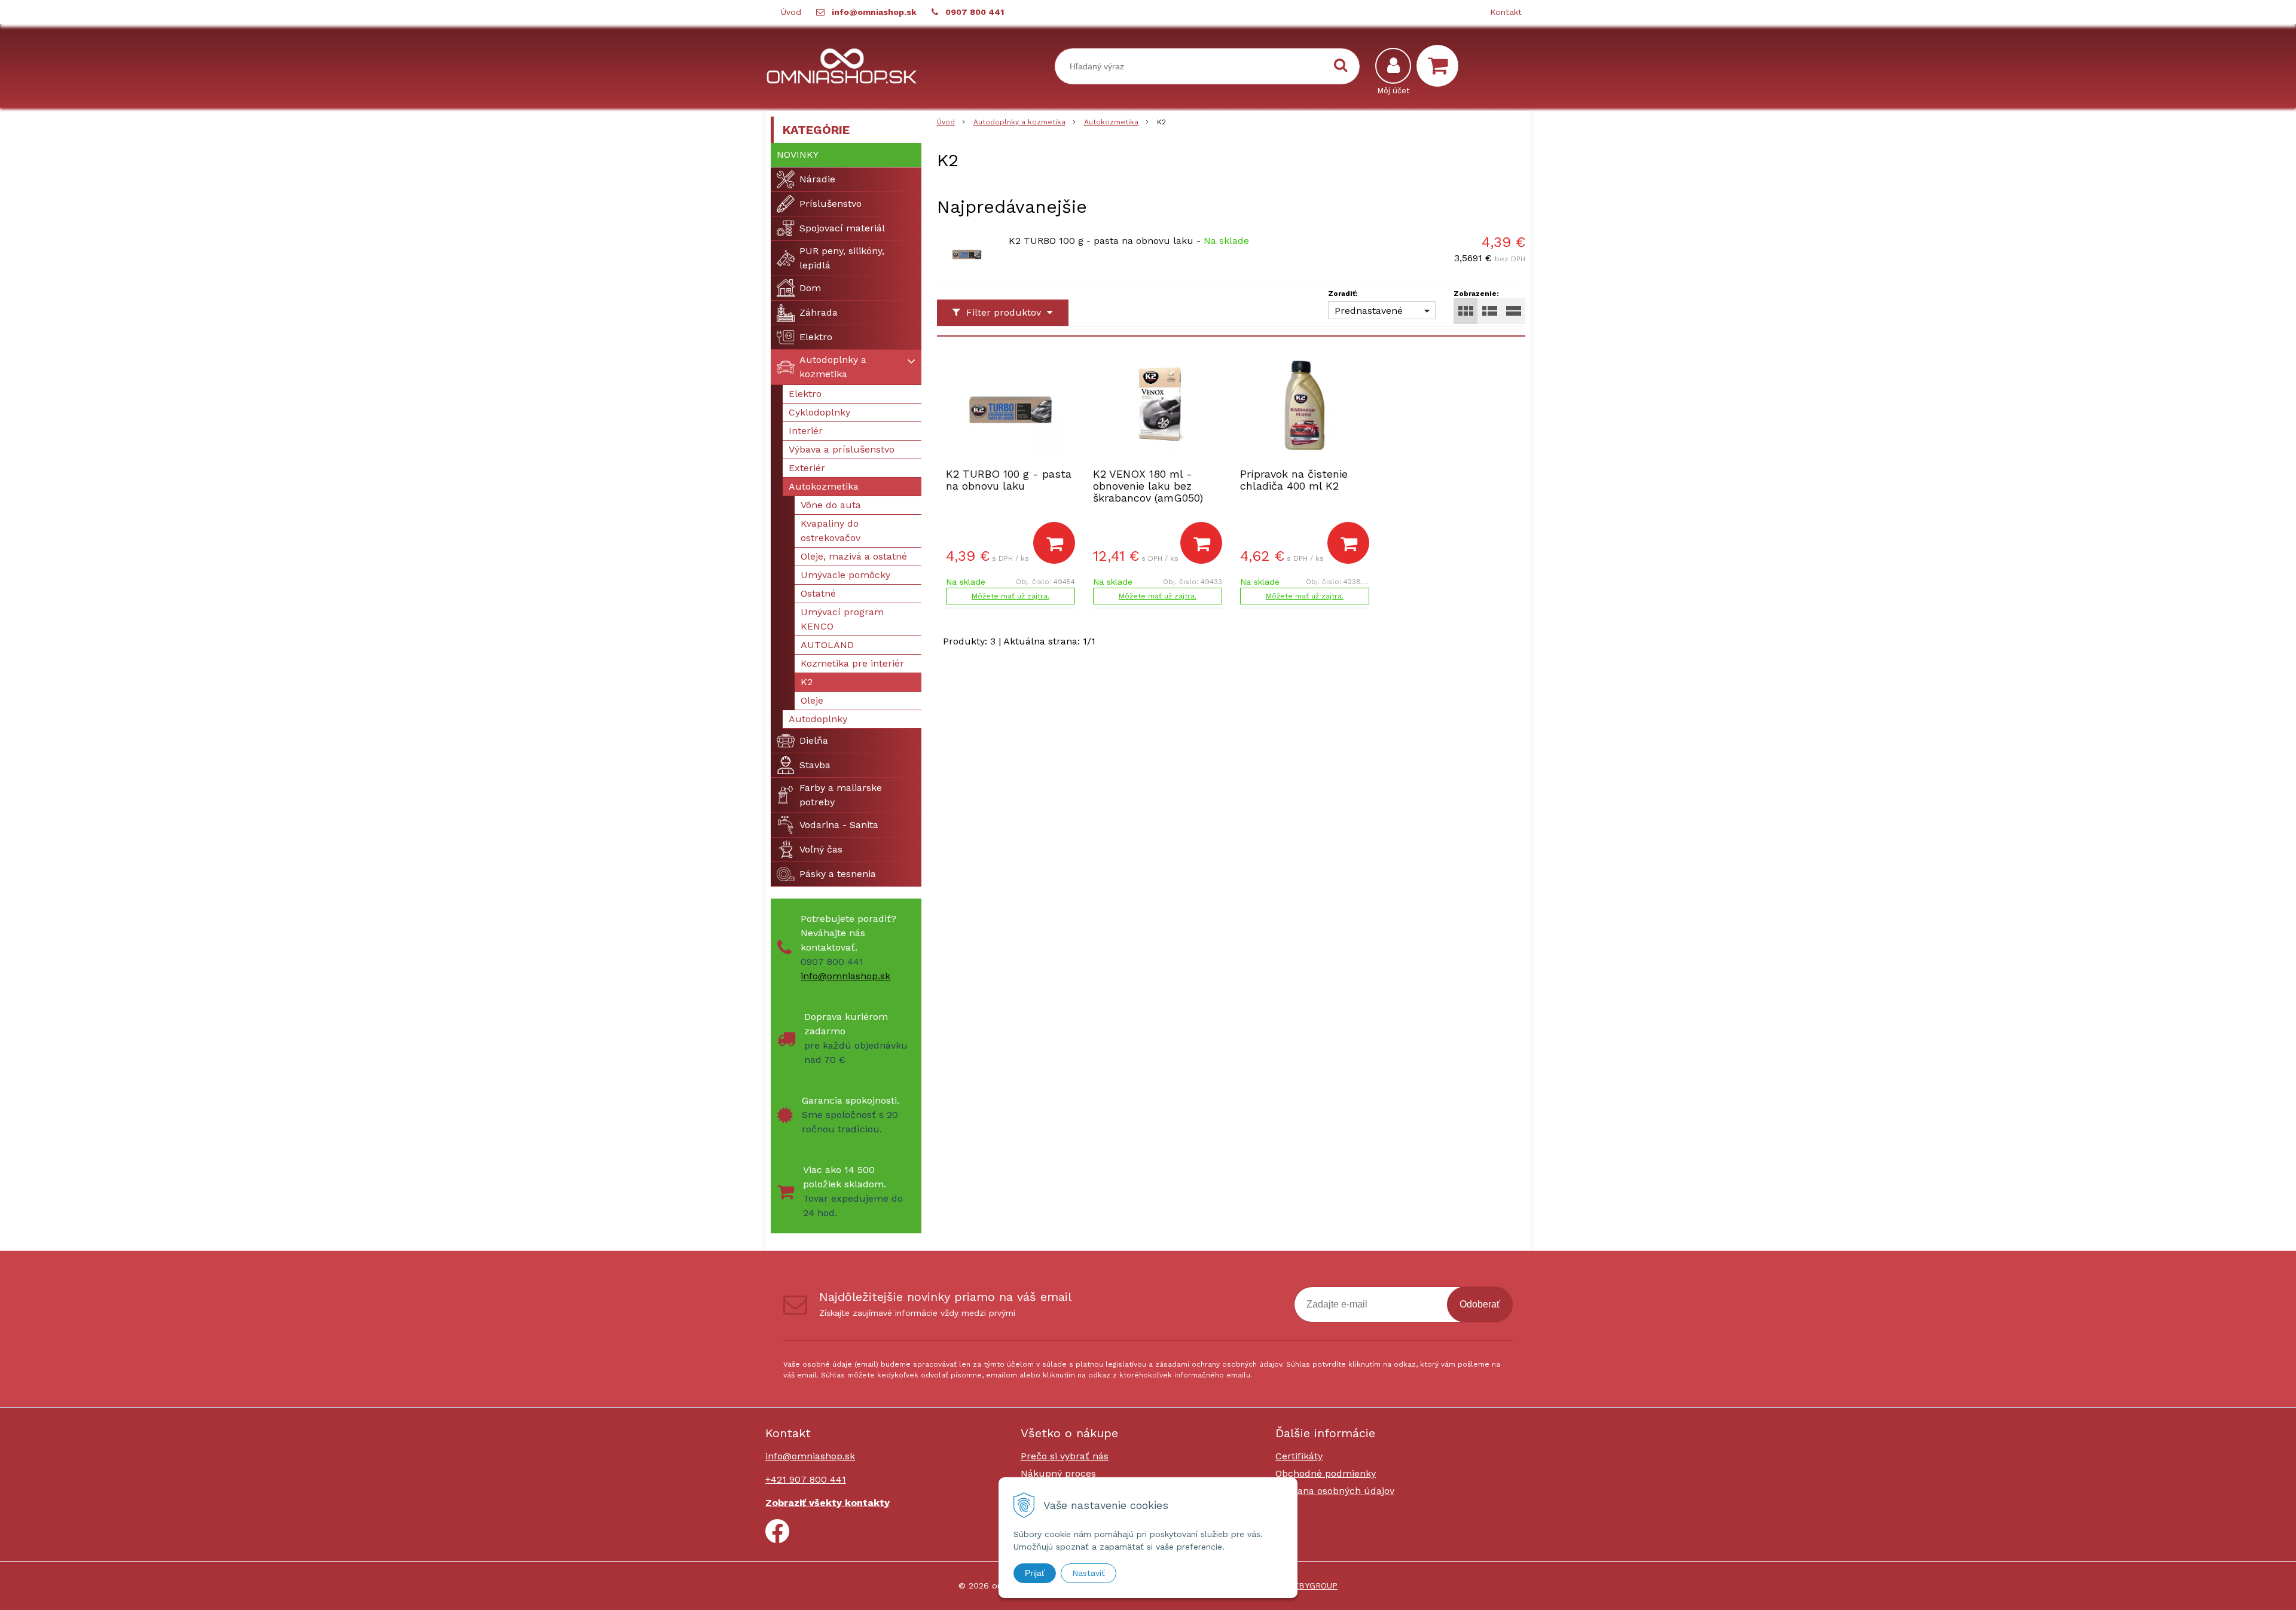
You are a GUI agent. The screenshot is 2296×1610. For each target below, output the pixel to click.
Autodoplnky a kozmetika (1019, 122)
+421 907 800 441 (806, 1479)
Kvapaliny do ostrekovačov (831, 531)
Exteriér (807, 468)
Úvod (791, 12)
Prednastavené (1369, 311)
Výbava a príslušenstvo (842, 449)
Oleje (812, 700)
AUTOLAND (827, 645)
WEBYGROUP (1312, 1585)
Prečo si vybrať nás (1065, 1456)
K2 (807, 682)
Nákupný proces (1058, 1473)
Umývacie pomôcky (845, 575)
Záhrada (819, 312)
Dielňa (814, 740)
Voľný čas (821, 849)
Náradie (817, 179)
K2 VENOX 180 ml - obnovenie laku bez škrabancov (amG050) (1148, 486)
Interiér (806, 431)
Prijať (1035, 1573)
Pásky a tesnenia (838, 874)
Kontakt (1506, 12)
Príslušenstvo (831, 204)
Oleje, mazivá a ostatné (854, 556)
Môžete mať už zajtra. (1010, 596)
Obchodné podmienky (1326, 1473)
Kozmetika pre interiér (852, 663)
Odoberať (1480, 1304)
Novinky (798, 155)
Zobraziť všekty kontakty (828, 1503)
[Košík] (1440, 66)
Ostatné (818, 593)
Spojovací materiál (842, 228)
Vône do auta (831, 505)
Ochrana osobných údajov (1335, 1491)
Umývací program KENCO (842, 619)
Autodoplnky (818, 719)
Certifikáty (1299, 1456)
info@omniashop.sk (874, 12)
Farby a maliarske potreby (841, 795)
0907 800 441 (975, 12)
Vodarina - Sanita (839, 825)
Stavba (815, 765)
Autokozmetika (1111, 122)
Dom (810, 288)
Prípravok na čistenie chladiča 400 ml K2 (1294, 480)
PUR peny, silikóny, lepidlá (842, 258)
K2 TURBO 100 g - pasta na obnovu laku (1101, 241)
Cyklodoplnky (819, 412)
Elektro (816, 337)
